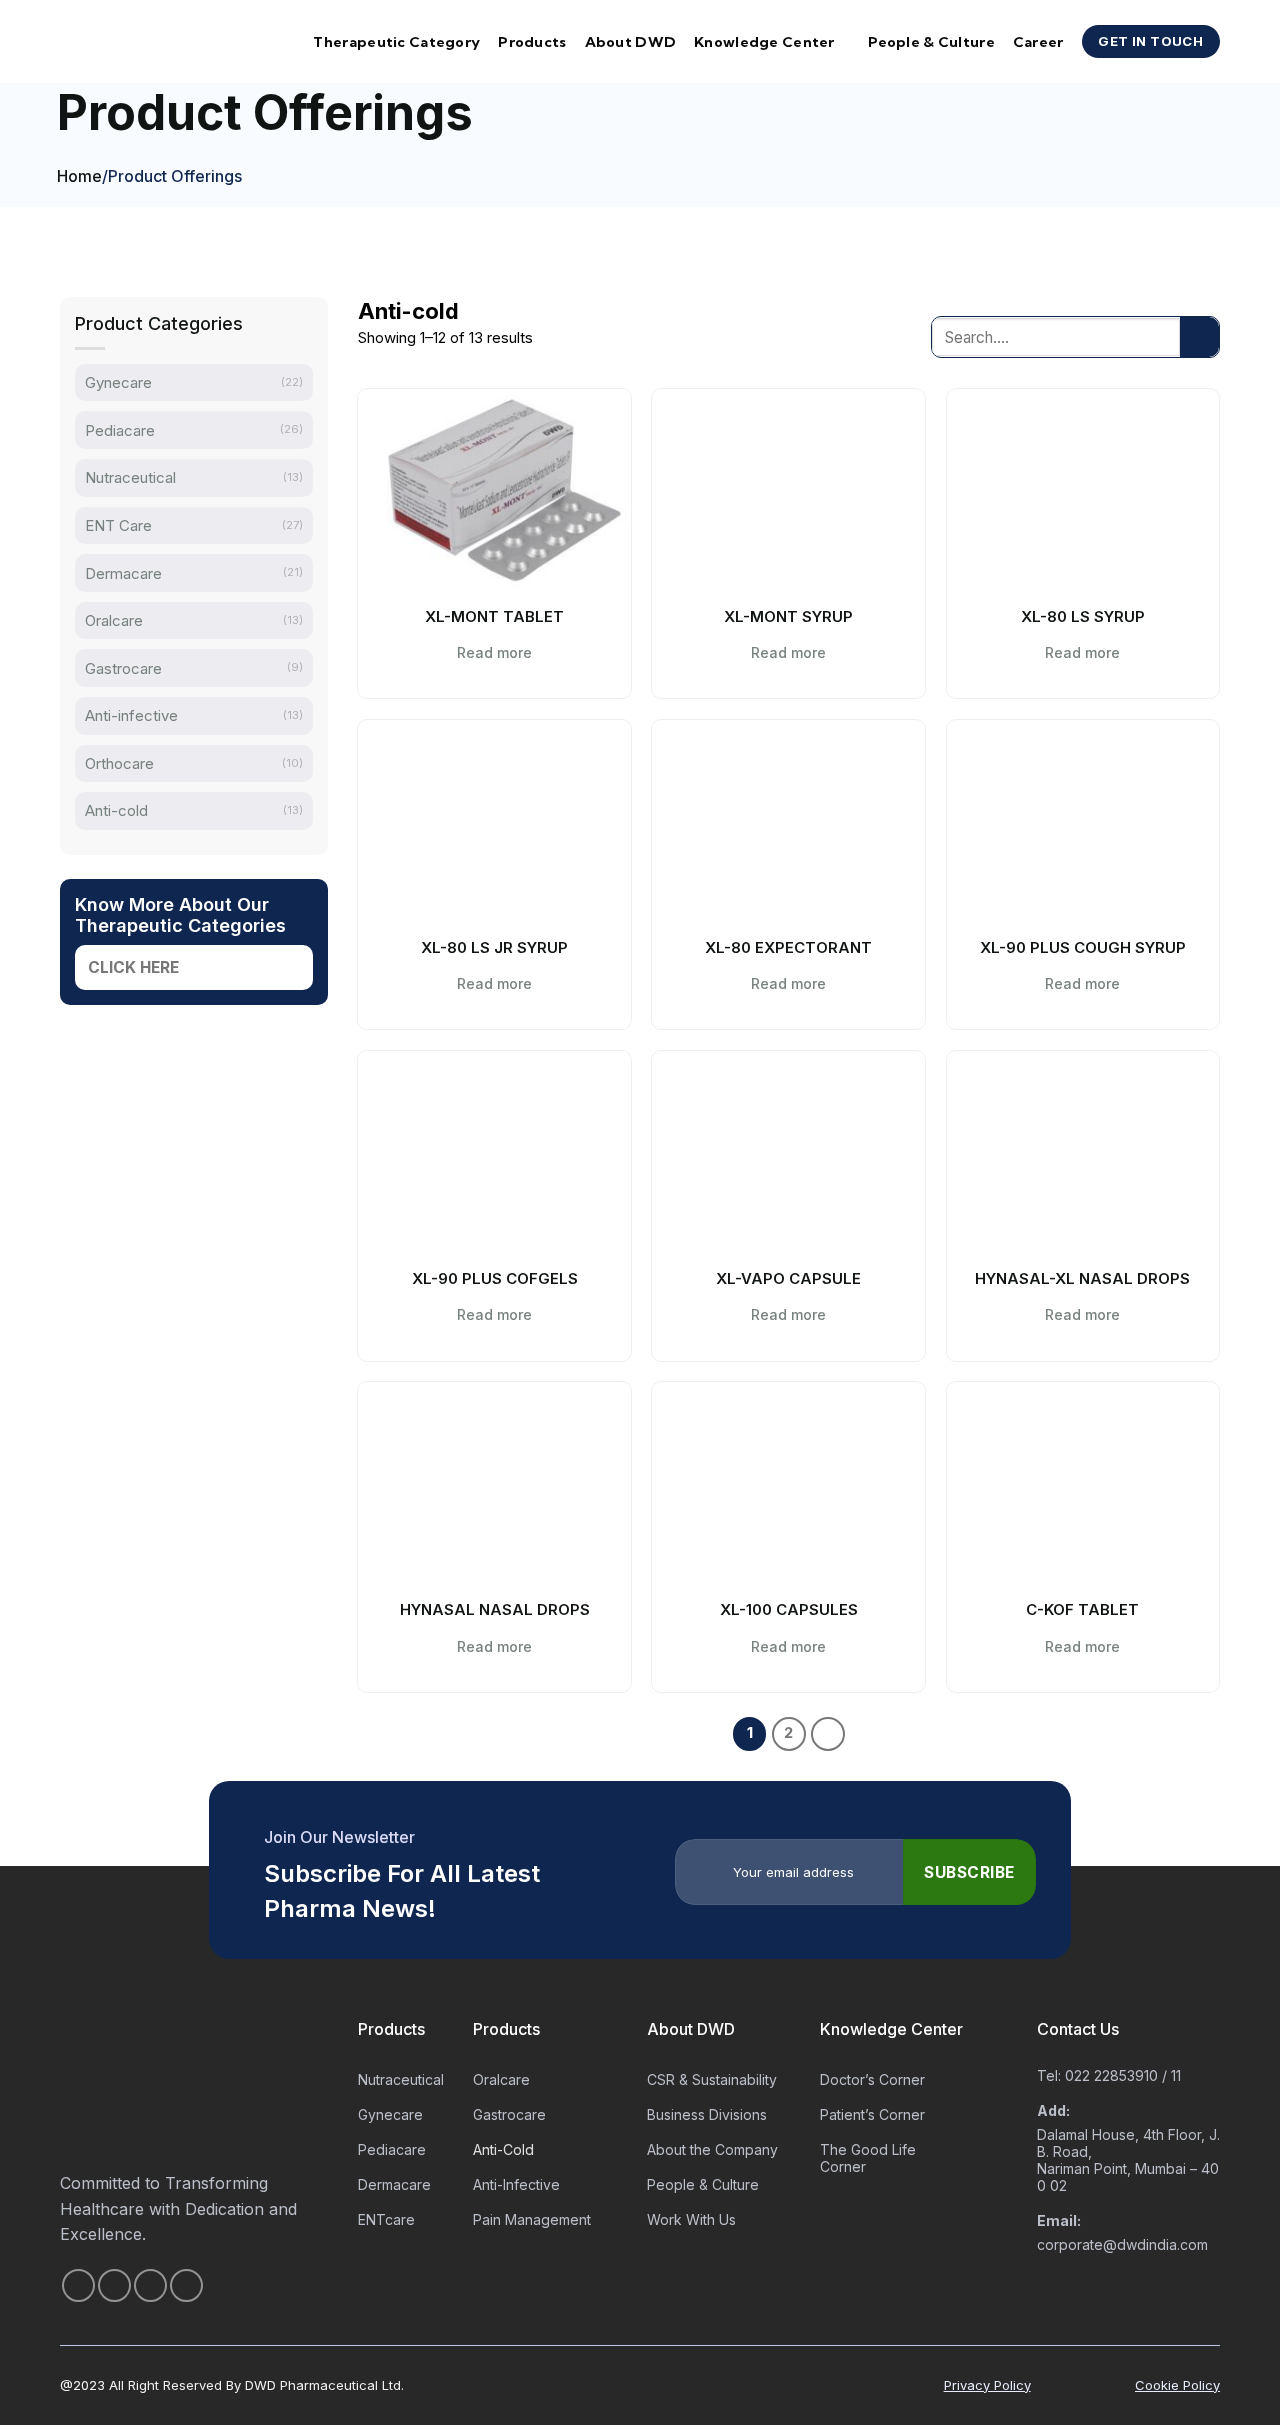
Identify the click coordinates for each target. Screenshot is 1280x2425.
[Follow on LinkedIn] (186, 2285)
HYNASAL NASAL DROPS (495, 1609)
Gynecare (118, 382)
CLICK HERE (133, 967)
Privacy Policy (987, 2385)
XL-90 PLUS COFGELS (495, 1278)
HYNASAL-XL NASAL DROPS (1082, 1278)
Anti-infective (131, 715)
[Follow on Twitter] (150, 2285)
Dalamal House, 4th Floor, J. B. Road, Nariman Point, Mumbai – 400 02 (1128, 2160)
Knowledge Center (764, 42)
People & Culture (931, 42)
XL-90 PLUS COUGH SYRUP (1083, 947)
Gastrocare (123, 667)
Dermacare (123, 572)
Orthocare (119, 763)
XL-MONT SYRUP (788, 616)
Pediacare (120, 430)
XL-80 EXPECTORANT (788, 947)
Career (1038, 42)
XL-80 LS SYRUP (1083, 616)
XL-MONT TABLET (494, 616)
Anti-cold (116, 810)
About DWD (631, 42)
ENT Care (118, 525)
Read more (494, 652)
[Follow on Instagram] (114, 2285)
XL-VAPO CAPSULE (788, 1278)
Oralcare (114, 620)
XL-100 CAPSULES (789, 1609)
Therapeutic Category (396, 42)
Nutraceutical (130, 477)
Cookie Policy (1177, 2385)
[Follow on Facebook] (78, 2285)
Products (532, 42)
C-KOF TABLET (1082, 1609)
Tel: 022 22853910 (1097, 2075)
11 (1176, 2075)
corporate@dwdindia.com (1122, 2244)
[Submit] (1199, 336)
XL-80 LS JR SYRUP (494, 947)
